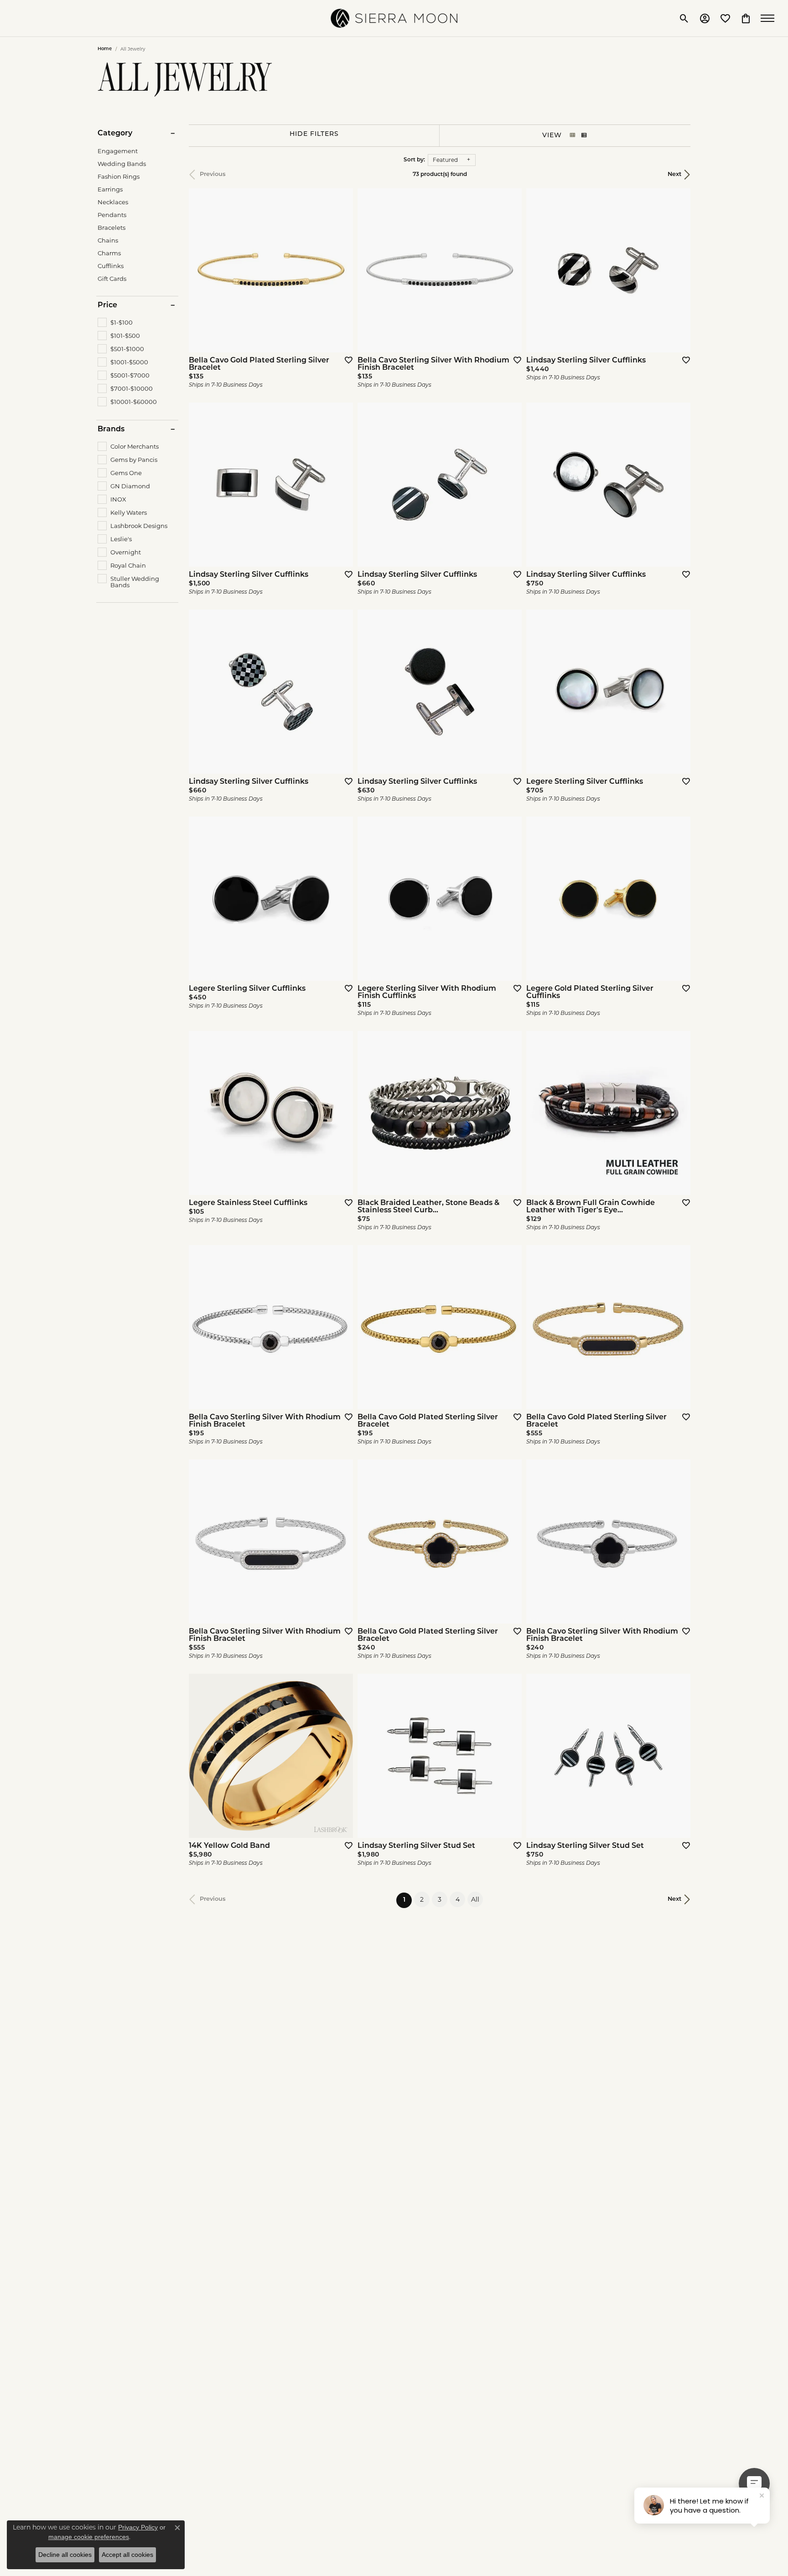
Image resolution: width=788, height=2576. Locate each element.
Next (674, 174)
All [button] (475, 1899)
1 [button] (407, 1900)
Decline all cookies (65, 2555)
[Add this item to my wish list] (346, 360)
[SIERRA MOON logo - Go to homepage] (394, 18)
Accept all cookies (127, 2555)
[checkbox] (115, 322)
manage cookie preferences (89, 2537)
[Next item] (680, 1113)
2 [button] (422, 1899)
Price (107, 305)
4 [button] (458, 1899)
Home (105, 49)
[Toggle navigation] (770, 18)
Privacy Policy (138, 2527)
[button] (684, 18)
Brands (111, 429)
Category (115, 134)
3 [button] (440, 1899)
